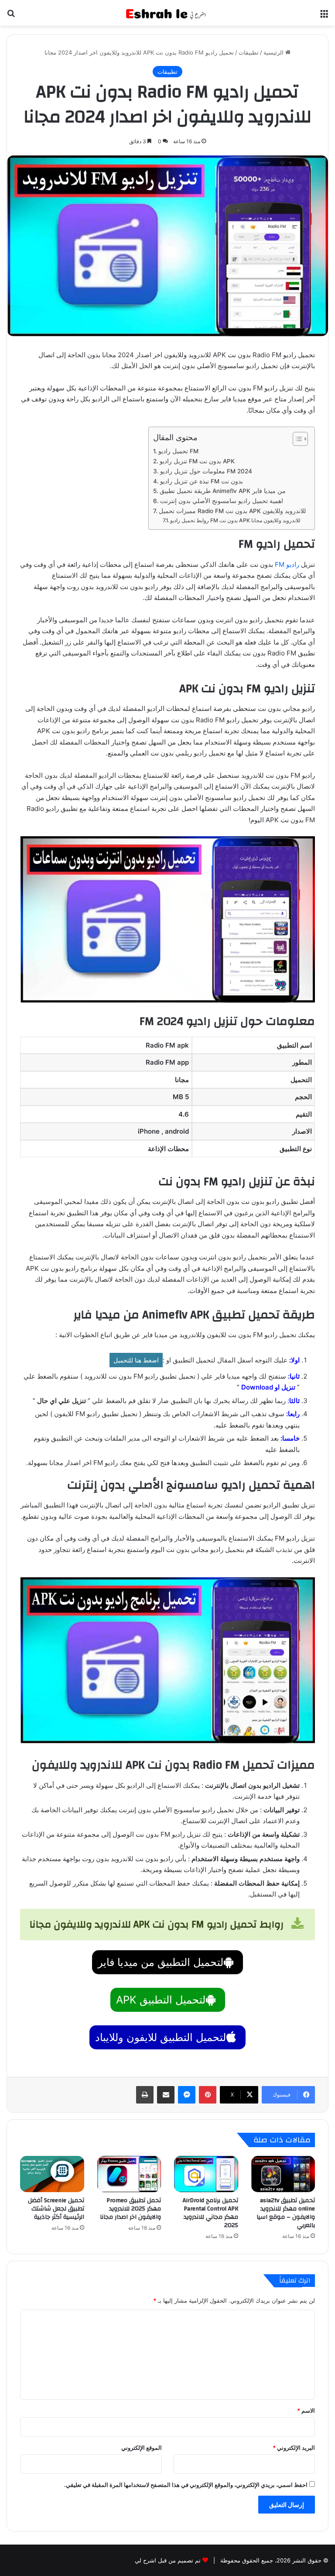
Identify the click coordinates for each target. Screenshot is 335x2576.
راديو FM (287, 564)
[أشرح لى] (167, 13)
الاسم (306, 2410)
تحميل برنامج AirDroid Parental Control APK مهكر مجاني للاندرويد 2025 (210, 2213)
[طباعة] (145, 2095)
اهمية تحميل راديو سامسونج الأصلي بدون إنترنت (222, 501)
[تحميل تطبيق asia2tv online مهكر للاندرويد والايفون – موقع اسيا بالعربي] (283, 2174)
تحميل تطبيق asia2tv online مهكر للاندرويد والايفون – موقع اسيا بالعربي (286, 2213)
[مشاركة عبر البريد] (166, 2095)
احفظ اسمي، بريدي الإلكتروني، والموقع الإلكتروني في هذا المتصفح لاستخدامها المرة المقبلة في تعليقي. (186, 2485)
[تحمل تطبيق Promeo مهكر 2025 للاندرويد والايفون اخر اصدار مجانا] (129, 2174)
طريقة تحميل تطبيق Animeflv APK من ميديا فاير (223, 491)
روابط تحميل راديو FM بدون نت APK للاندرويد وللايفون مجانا (235, 520)
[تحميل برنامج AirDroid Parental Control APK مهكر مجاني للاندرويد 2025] (206, 2174)
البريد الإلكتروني (294, 2448)
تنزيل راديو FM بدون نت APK (197, 461)
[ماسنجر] (187, 2095)
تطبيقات (249, 52)
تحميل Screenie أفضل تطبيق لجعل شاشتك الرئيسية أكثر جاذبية (56, 2209)
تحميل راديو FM (178, 451)
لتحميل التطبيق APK (161, 2000)
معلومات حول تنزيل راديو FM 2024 (206, 471)
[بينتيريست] (208, 2095)
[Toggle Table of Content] (296, 439)
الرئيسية (274, 52)
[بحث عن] (11, 16)
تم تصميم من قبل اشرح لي (168, 2560)
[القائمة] (324, 16)
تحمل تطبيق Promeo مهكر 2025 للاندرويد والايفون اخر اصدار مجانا (130, 2209)
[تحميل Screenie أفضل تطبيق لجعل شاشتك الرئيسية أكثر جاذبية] (52, 2174)
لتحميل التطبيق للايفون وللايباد (161, 2037)
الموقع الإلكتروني (142, 2448)
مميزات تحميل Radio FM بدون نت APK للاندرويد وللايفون (232, 511)
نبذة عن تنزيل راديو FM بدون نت (202, 481)
